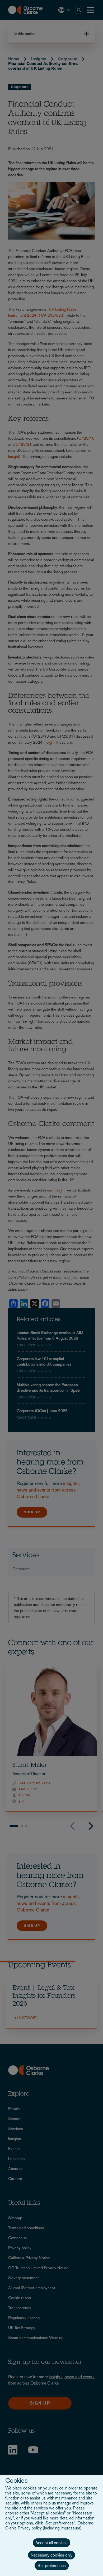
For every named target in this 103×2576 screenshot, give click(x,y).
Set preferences (52, 2566)
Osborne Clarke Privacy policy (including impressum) (49, 2526)
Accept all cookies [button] (51, 2543)
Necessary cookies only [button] (51, 2555)
